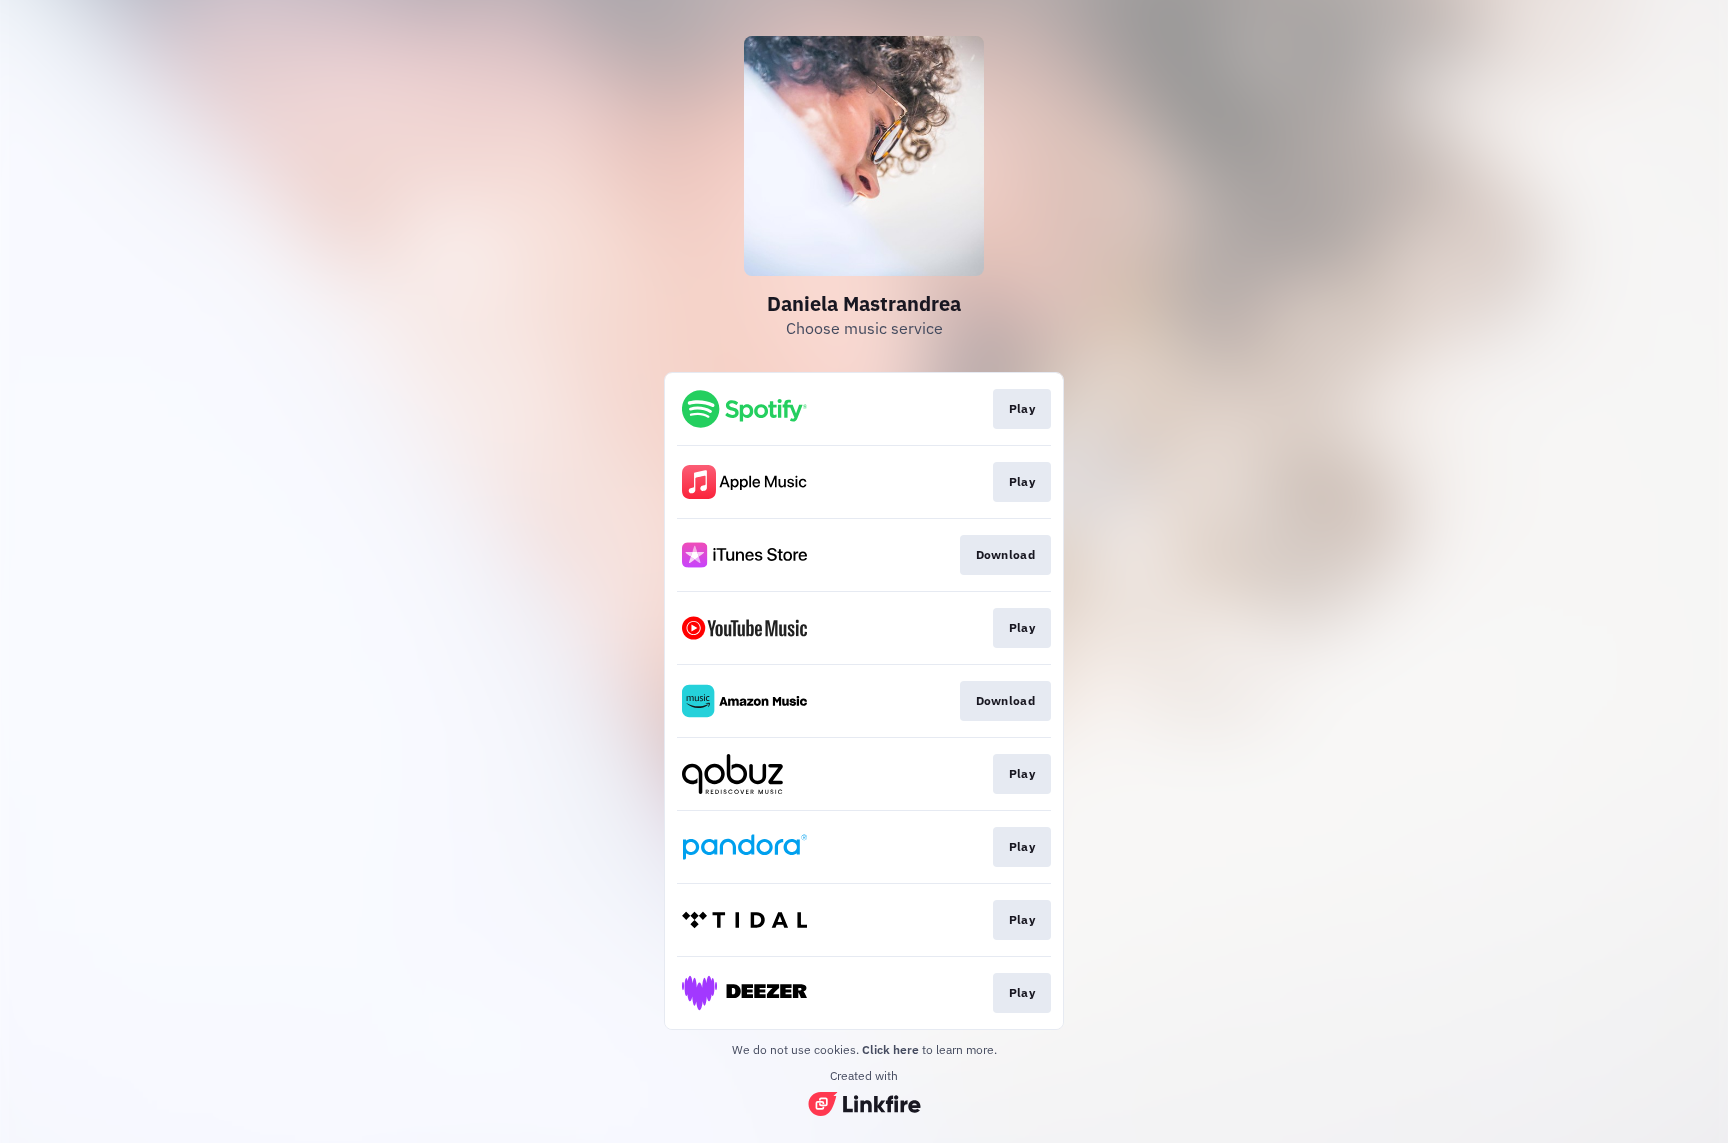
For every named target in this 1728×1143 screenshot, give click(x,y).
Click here (890, 1049)
